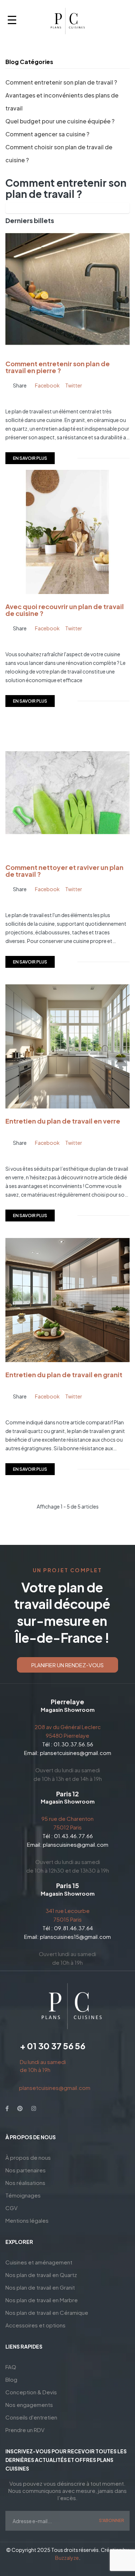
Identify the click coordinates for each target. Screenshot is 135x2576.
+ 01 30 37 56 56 (53, 2046)
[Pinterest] (20, 2108)
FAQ (11, 2367)
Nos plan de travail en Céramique (47, 2312)
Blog (11, 2379)
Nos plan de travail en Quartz (41, 2275)
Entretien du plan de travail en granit (64, 1375)
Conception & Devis (31, 2392)
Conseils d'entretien (31, 2417)
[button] (67, 1665)
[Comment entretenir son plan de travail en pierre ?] (67, 288)
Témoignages (23, 2195)
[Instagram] (34, 2108)
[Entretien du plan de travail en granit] (67, 1299)
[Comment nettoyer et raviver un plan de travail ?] (67, 792)
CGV (12, 2208)
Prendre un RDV (25, 2430)
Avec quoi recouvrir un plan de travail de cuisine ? (65, 610)
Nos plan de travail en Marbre (42, 2300)
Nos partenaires (26, 2170)
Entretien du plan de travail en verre (63, 1121)
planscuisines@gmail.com (76, 1844)
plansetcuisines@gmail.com (76, 1753)
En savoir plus (30, 458)
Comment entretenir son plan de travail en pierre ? (58, 367)
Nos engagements (29, 2405)
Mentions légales (27, 2220)
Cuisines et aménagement (39, 2262)
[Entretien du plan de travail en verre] (67, 1046)
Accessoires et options (35, 2325)
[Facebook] (7, 2108)
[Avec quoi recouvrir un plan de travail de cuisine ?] (67, 531)
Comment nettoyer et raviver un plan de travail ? (64, 871)
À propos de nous (28, 2157)
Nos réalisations (25, 2183)
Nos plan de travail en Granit (40, 2287)
